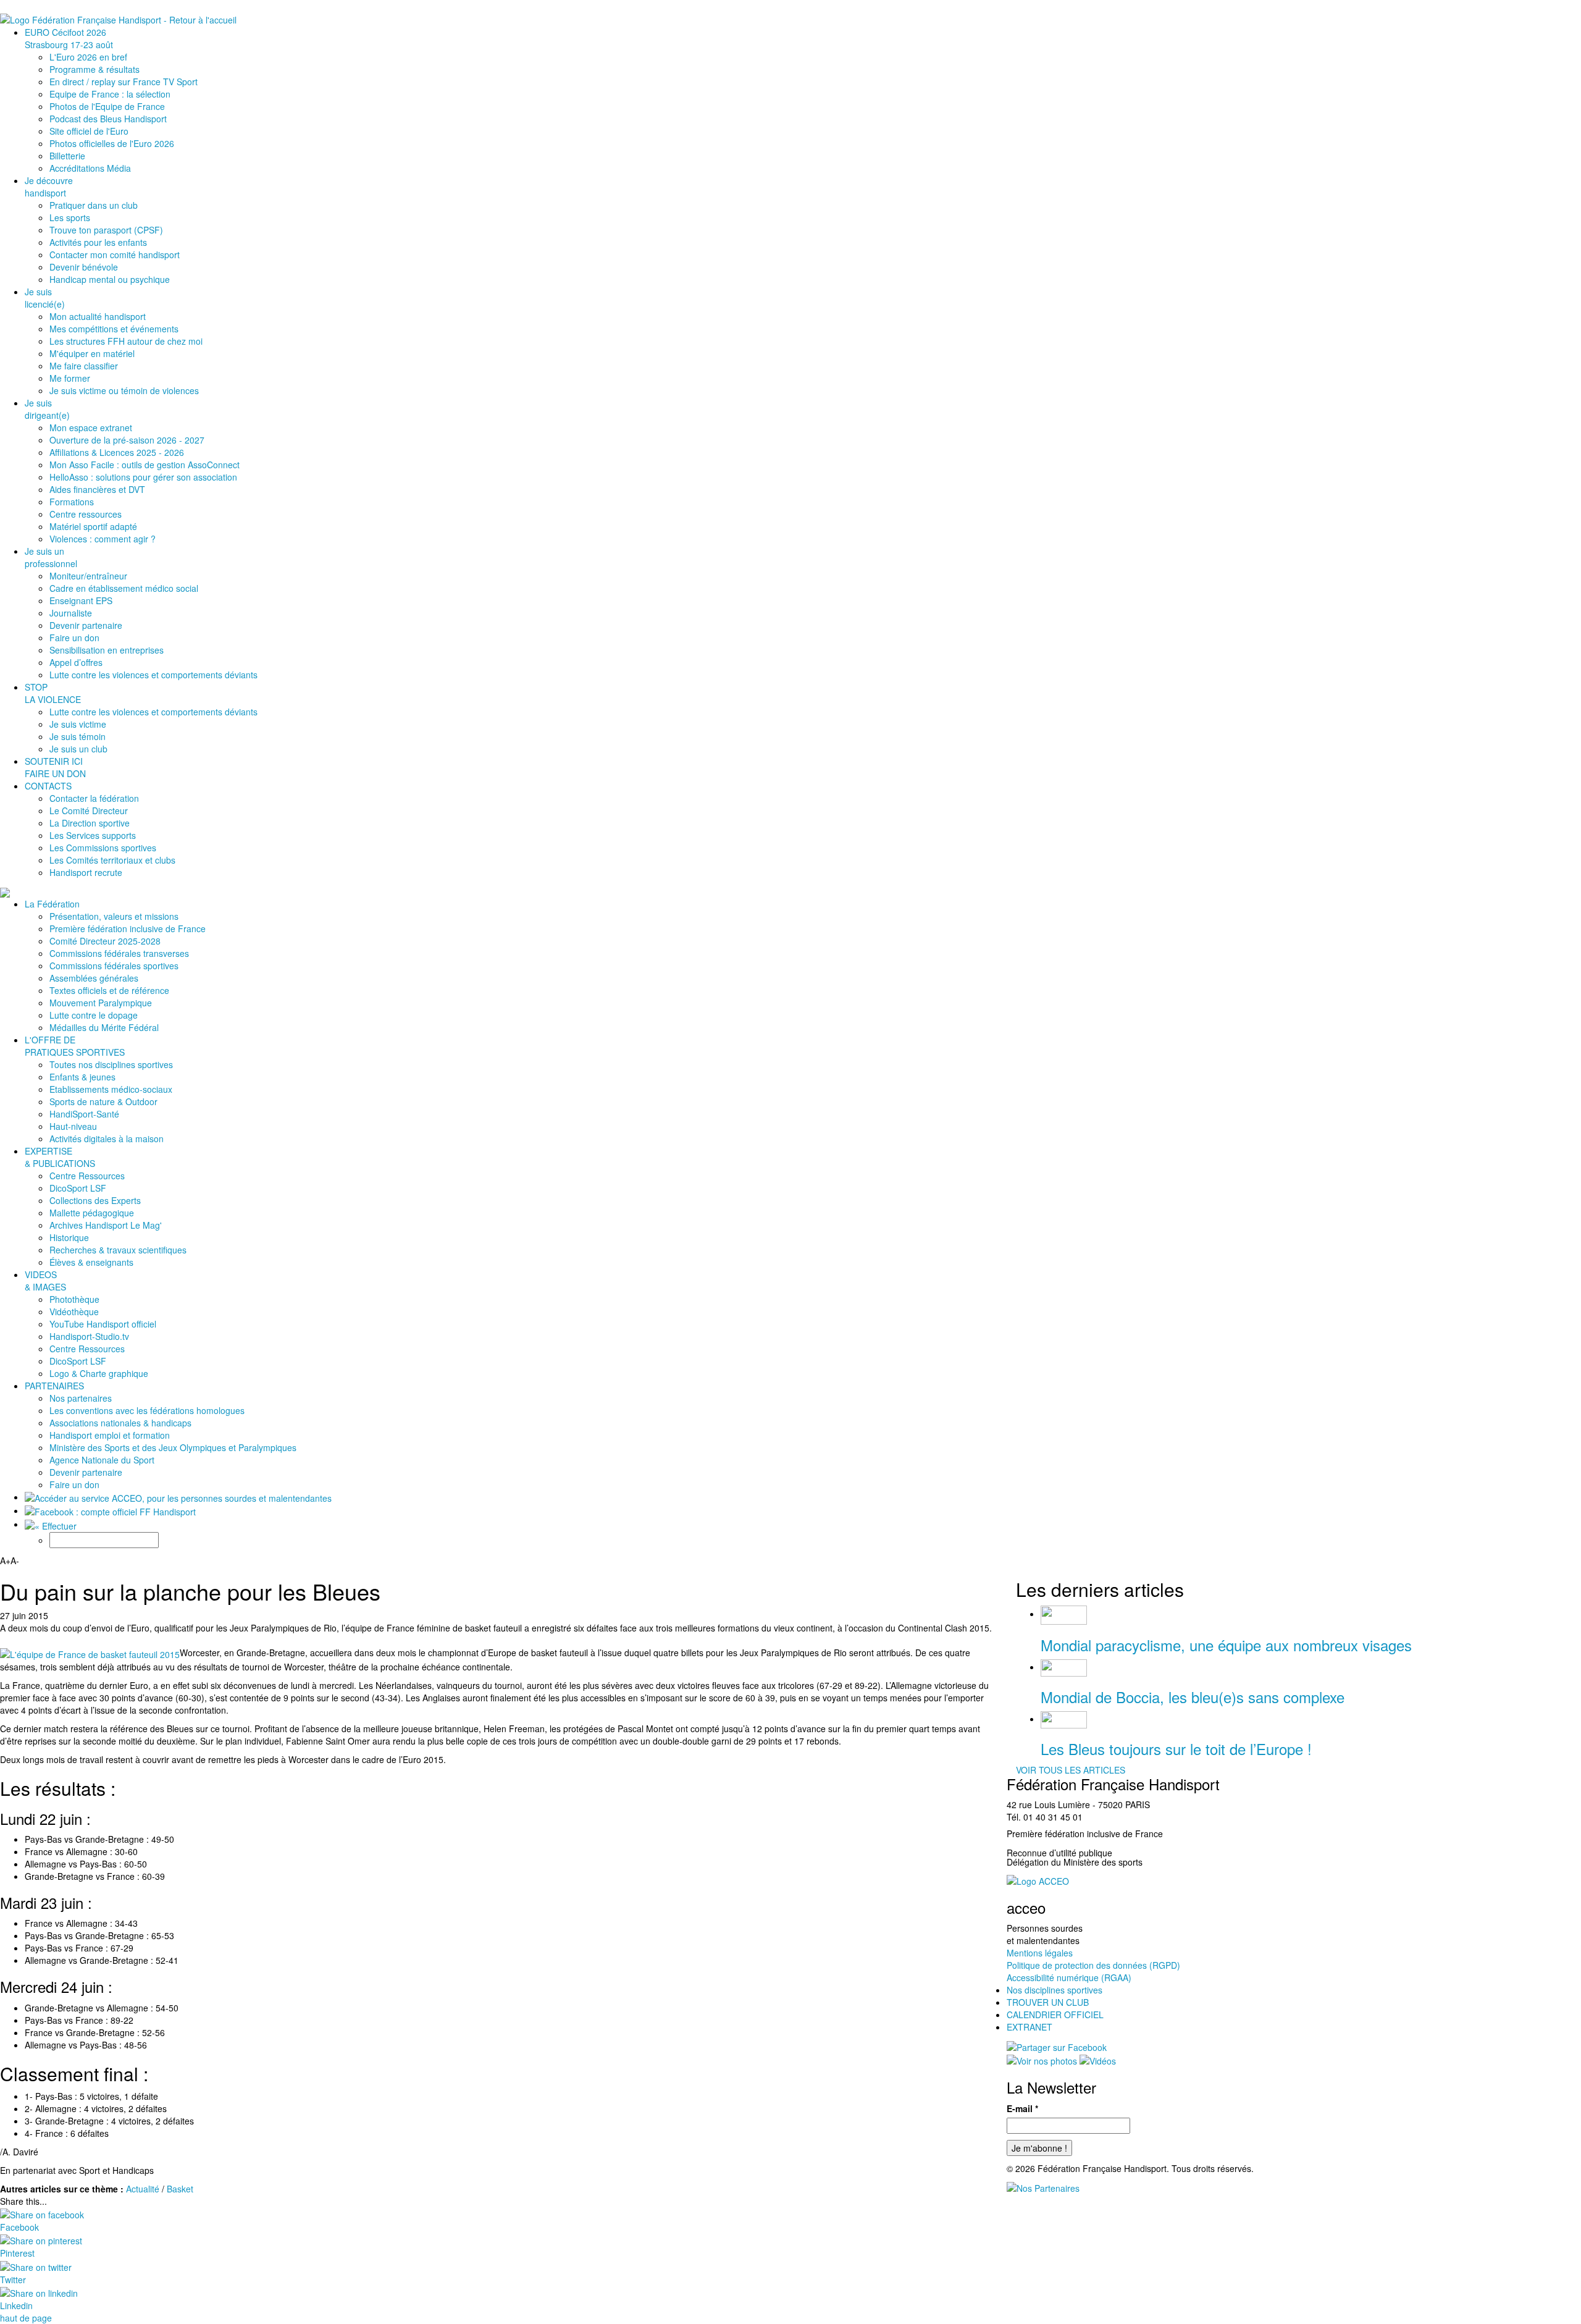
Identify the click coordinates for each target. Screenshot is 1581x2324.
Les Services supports (93, 835)
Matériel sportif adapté (93, 526)
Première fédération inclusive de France (128, 928)
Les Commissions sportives (103, 848)
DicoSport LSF (78, 1188)
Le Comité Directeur (89, 810)
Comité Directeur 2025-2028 (105, 941)
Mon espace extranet (91, 427)
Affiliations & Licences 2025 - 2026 (117, 452)
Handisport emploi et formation (110, 1435)
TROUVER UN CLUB (1048, 2002)
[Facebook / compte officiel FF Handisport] (1057, 2045)
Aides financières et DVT (97, 489)
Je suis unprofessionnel (51, 557)
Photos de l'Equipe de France (107, 106)
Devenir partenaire (86, 625)
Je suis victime (78, 724)
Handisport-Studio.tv (89, 1336)
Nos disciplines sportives (1055, 1990)
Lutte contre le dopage (94, 1015)
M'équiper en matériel (92, 353)
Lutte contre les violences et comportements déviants (153, 675)
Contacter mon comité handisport (115, 255)
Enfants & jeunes (82, 1077)
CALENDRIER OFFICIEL (1055, 2015)
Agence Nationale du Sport (102, 1460)
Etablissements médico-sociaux (111, 1089)
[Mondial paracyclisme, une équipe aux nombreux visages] (1064, 1614)
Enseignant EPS (81, 600)
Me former (70, 378)
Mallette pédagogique (92, 1213)
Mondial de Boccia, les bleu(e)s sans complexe (1193, 1697)
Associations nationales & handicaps (120, 1423)
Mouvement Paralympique (101, 1003)
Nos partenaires (81, 1398)
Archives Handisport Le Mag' (106, 1225)
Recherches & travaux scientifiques (118, 1250)
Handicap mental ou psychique (110, 279)
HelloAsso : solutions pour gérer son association (143, 477)
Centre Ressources (87, 1176)
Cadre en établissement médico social (124, 588)
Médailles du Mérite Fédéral (104, 1027)
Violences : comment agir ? (103, 539)
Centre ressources (86, 514)
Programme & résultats (94, 69)
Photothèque (74, 1299)
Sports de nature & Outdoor (103, 1101)
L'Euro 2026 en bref (88, 57)
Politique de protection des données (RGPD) (1093, 1965)
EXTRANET (1030, 2027)
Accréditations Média (90, 168)
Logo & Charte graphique (99, 1373)
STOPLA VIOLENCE (53, 693)
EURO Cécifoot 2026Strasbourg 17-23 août (69, 38)
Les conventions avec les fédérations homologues (147, 1410)
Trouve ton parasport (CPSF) (106, 230)
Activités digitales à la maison (107, 1139)
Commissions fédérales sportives (114, 966)
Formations (72, 502)
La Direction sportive (90, 823)
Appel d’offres (76, 662)
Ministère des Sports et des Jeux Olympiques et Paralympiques (173, 1447)
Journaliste (71, 613)
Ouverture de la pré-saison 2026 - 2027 (127, 440)
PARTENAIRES (54, 1386)
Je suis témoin (78, 736)
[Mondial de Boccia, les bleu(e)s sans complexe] (1064, 1667)
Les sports (70, 217)
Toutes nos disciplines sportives (111, 1064)
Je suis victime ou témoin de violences (124, 390)
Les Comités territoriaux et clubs (112, 860)
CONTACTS (48, 786)
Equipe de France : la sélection (110, 94)
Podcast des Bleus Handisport (108, 119)
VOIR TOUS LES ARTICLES (1071, 1770)
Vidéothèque (74, 1311)
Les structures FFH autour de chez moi (126, 341)
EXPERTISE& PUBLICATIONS (60, 1157)
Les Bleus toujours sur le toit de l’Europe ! (1176, 1749)
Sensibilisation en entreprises (107, 650)
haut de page (26, 2318)
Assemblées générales (94, 978)
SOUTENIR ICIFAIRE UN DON (55, 767)
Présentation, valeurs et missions (114, 916)
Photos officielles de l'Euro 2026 (112, 143)
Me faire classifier (84, 366)
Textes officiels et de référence (109, 990)
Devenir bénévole (84, 267)
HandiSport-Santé (84, 1114)
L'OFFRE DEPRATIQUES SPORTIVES (75, 1046)
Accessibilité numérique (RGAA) (1069, 1977)
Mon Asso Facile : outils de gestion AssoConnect (145, 465)
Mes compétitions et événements (114, 329)
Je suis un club (78, 749)
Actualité (143, 2189)
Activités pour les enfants (98, 242)
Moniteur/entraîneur (88, 576)
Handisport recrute (86, 872)
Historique (69, 1237)
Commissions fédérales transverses (119, 953)
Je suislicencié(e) (45, 298)
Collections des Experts (95, 1200)
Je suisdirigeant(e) (47, 409)
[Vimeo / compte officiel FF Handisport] (1098, 2060)
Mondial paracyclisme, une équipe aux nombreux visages (1226, 1645)
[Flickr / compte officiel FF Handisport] (1042, 2060)
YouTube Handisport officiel (103, 1324)
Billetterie (67, 156)
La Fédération (52, 904)
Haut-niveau (73, 1126)
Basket (180, 2189)
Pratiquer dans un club (94, 205)
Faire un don (74, 638)
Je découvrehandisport (49, 187)
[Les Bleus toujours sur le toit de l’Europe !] (1064, 1719)
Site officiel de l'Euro (89, 131)
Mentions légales (1040, 1953)
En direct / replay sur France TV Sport (124, 82)
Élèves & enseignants (91, 1262)
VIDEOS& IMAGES (45, 1281)
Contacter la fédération (94, 798)
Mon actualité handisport (98, 316)
